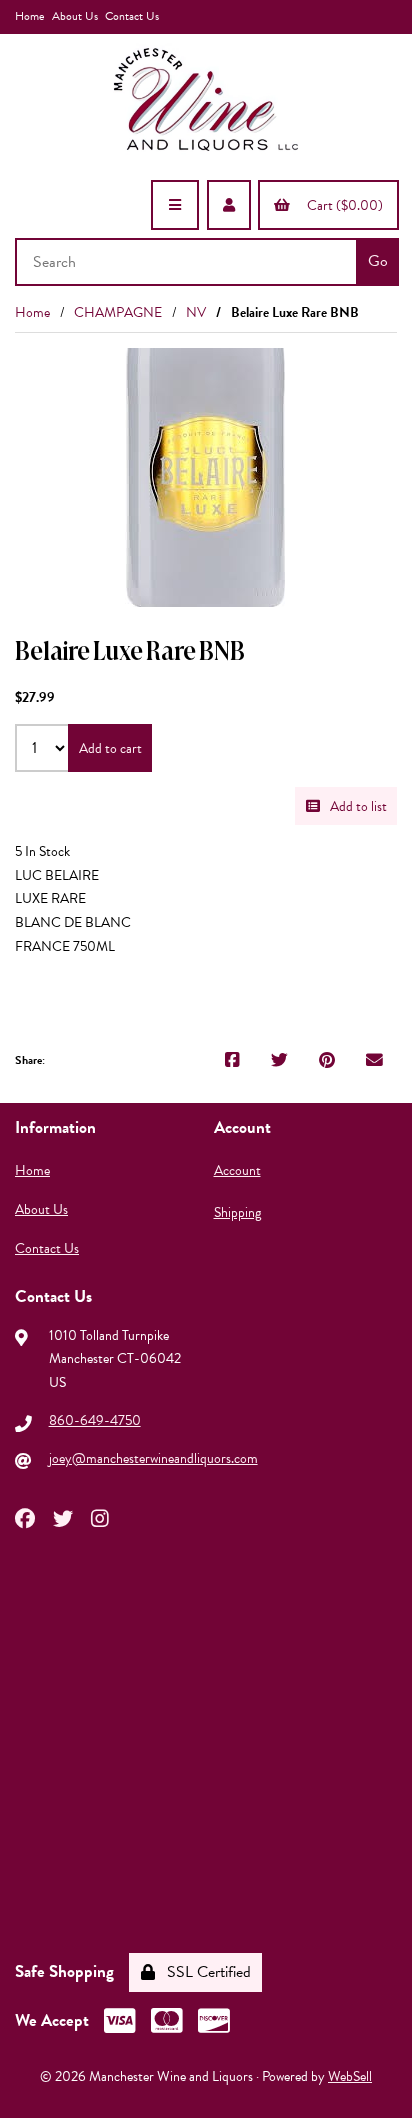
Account (237, 1170)
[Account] (229, 205)
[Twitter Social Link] (63, 1517)
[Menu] (175, 205)
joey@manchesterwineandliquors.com (153, 1458)
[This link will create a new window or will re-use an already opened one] (232, 1061)
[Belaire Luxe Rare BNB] (206, 477)
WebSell (350, 2076)
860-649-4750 (95, 1420)
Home (29, 16)
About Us (75, 16)
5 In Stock (42, 851)
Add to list (355, 806)
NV (196, 312)
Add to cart (110, 748)
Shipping (237, 1212)
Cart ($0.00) (342, 205)
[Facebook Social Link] (25, 1517)
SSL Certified (205, 1972)
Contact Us (132, 16)
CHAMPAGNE (118, 312)
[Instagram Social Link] (100, 1517)
